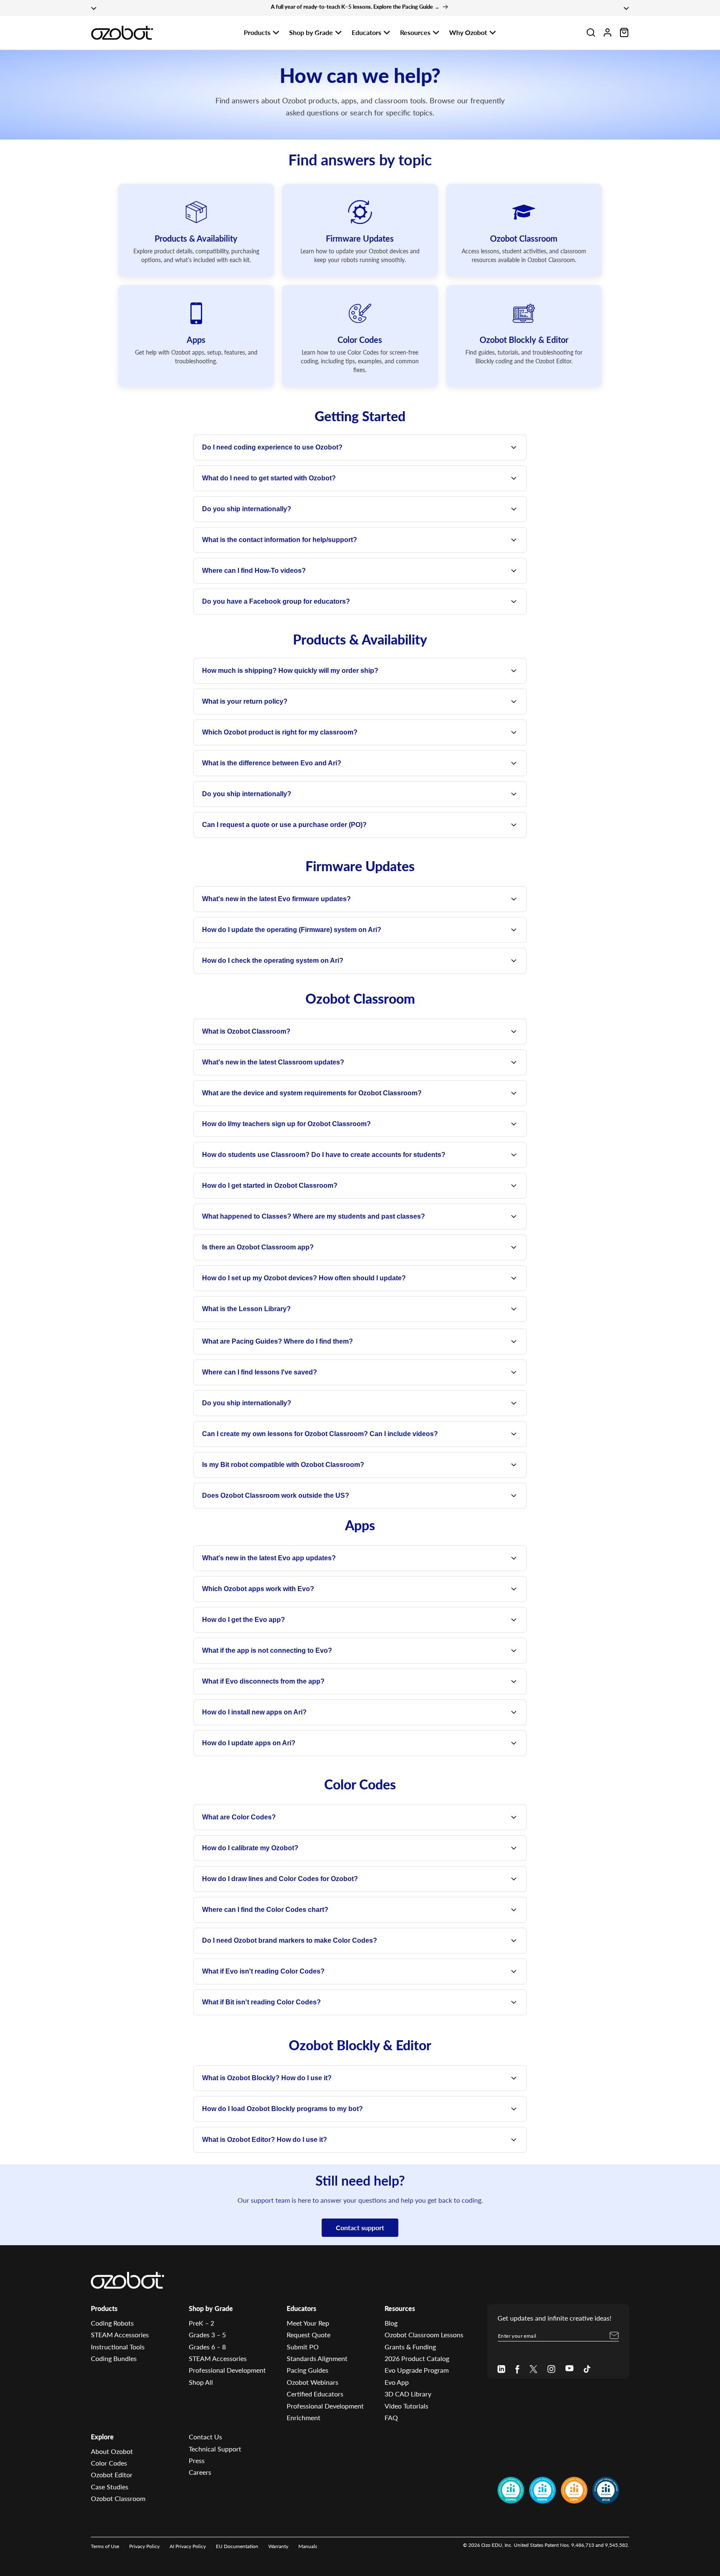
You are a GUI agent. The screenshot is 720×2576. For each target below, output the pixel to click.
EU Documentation (237, 2546)
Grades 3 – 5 (207, 2335)
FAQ (391, 2417)
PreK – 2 (201, 2323)
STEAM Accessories (120, 2335)
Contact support (360, 2227)
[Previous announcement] (94, 8)
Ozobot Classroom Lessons (424, 2335)
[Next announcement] (626, 8)
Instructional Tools (118, 2347)
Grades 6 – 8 (207, 2347)
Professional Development (227, 2370)
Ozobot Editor (112, 2475)
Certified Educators (315, 2394)
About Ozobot (112, 2451)
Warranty (278, 2546)
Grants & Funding (410, 2347)
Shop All (201, 2382)
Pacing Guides (307, 2370)
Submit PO (303, 2347)
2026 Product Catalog (417, 2358)
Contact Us (205, 2437)
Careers (200, 2472)
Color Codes (109, 2463)
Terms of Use (105, 2546)
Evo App (397, 2382)
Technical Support (215, 2449)
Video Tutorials (406, 2406)
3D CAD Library (408, 2394)
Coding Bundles (114, 2358)
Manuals (308, 2546)
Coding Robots (112, 2323)
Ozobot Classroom (118, 2498)
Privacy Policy (144, 2546)
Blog (391, 2323)
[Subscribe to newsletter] (614, 2336)
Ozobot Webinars (312, 2382)
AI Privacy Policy (188, 2546)
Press (197, 2460)
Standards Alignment (317, 2358)
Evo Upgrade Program (417, 2370)
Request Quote (309, 2335)
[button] (591, 32)
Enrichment (304, 2417)
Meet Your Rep (308, 2323)
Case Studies (110, 2487)
